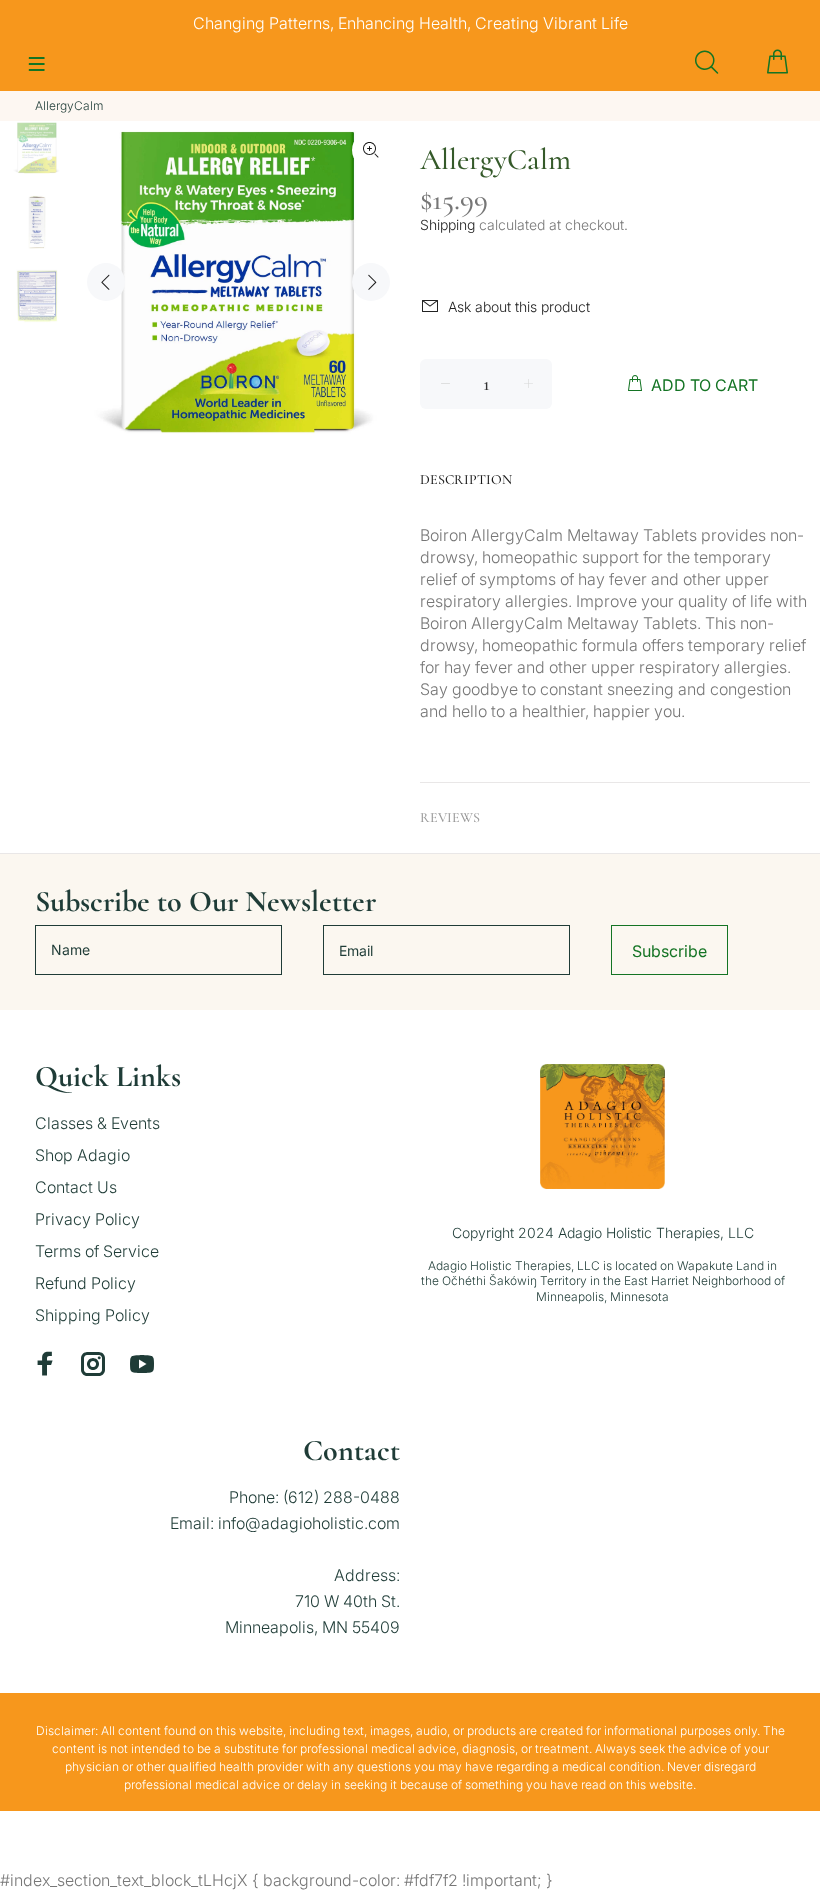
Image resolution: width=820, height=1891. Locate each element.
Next (371, 282)
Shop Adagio (82, 1155)
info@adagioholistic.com (309, 1523)
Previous (106, 282)
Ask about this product (519, 306)
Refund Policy (85, 1283)
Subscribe (669, 951)
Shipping (447, 224)
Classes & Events (97, 1123)
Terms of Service (97, 1251)
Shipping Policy (92, 1315)
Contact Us (76, 1187)
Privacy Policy (87, 1219)
